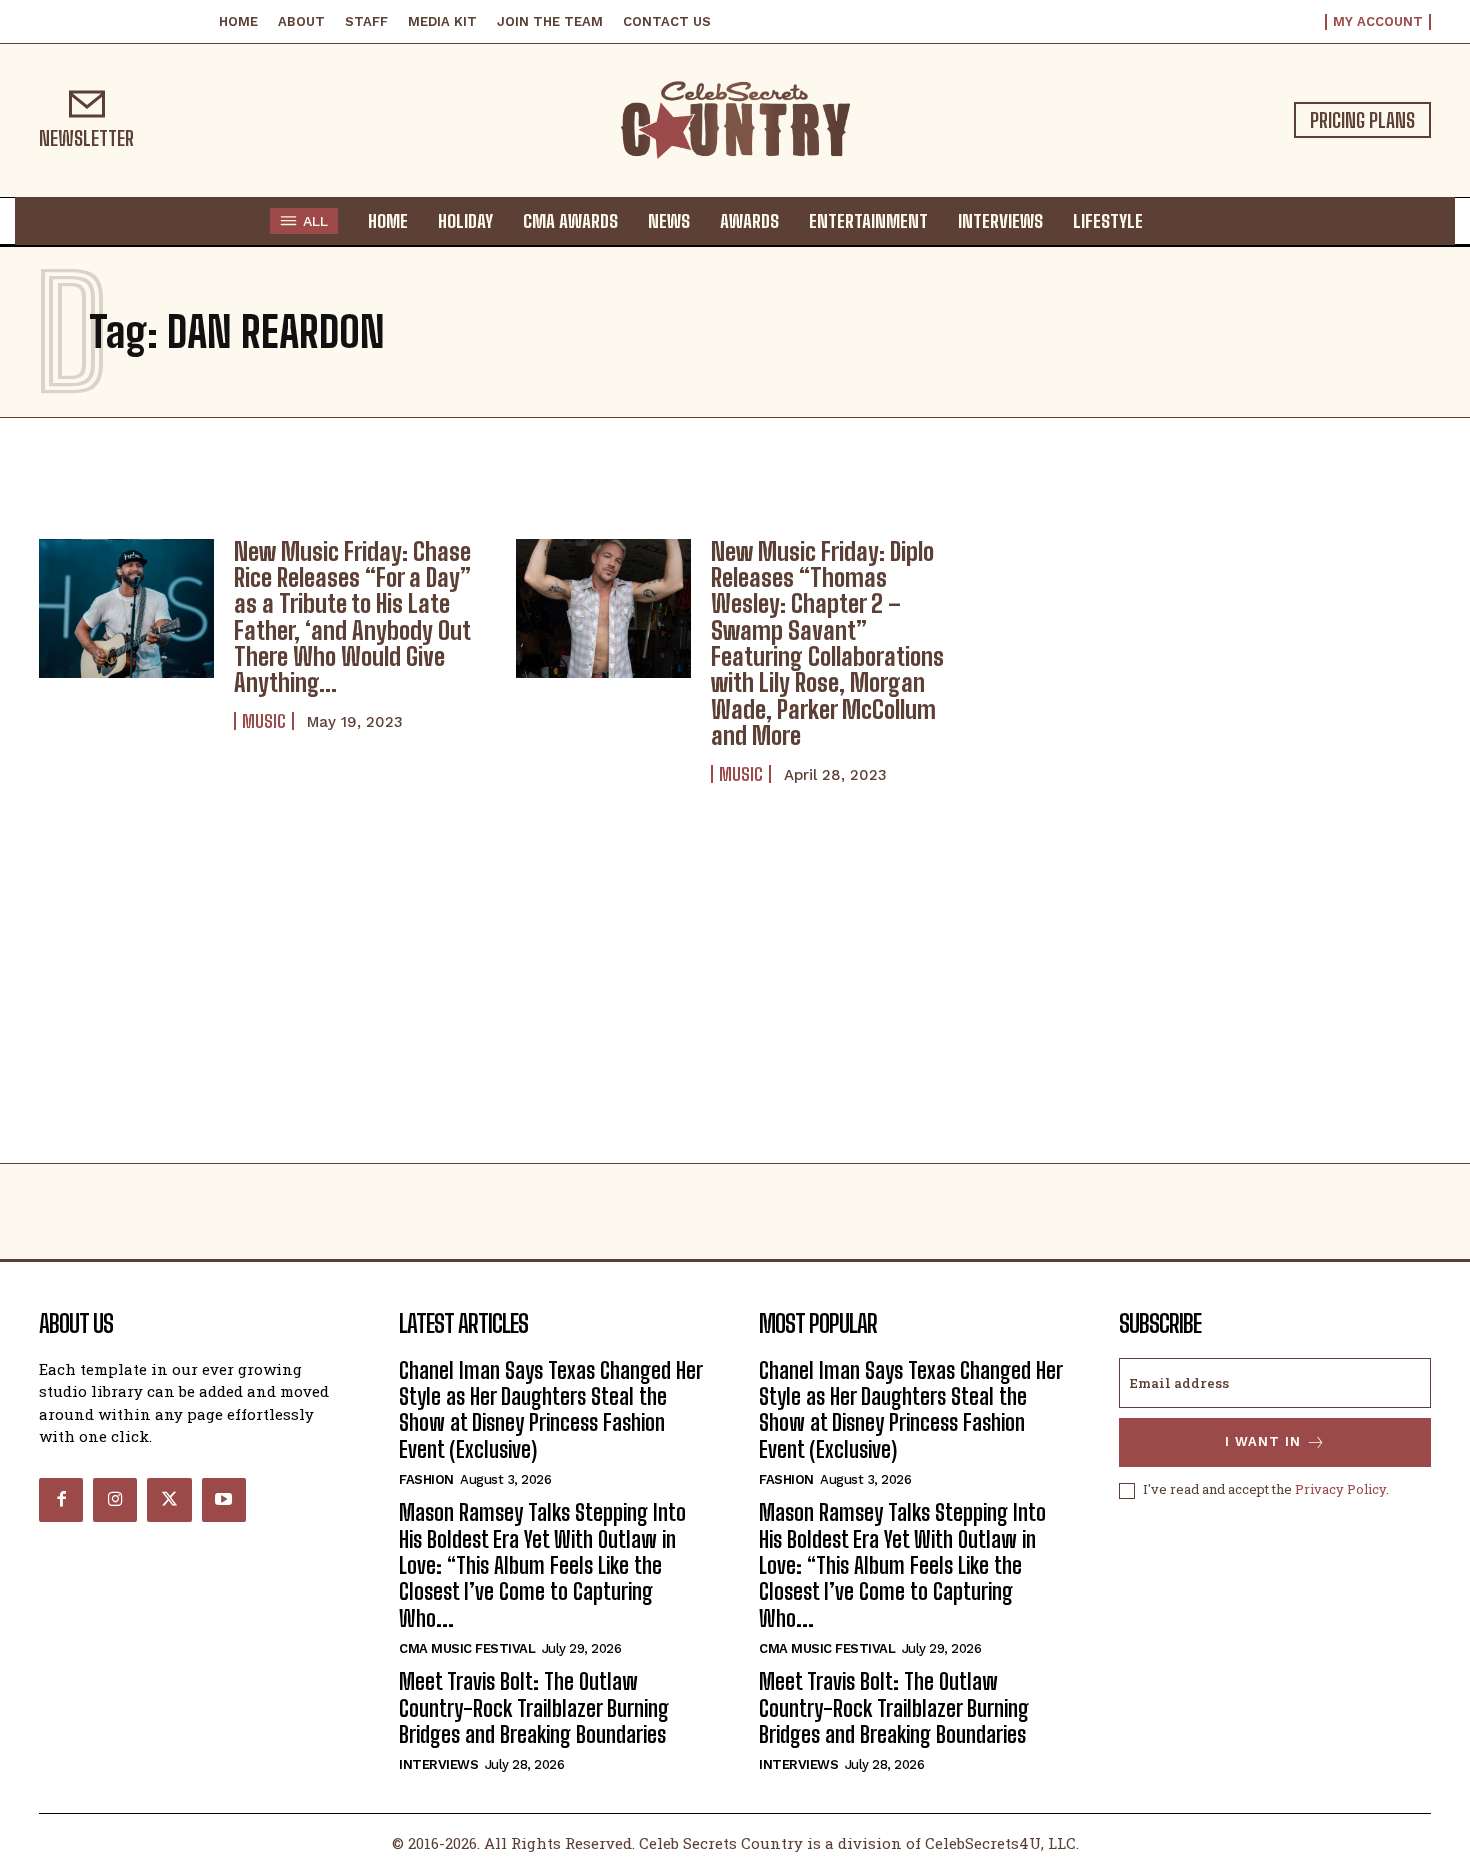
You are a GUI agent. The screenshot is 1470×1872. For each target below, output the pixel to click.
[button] (1177, 220)
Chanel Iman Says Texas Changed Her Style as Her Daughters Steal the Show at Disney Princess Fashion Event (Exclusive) (551, 1410)
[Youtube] (224, 1500)
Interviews (438, 1764)
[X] (169, 1500)
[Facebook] (61, 1500)
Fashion (426, 1479)
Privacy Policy (1340, 1489)
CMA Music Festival (467, 1648)
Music (264, 721)
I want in (1263, 1441)
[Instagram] (115, 1500)
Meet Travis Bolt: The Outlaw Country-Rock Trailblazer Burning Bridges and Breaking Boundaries (534, 1708)
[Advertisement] (735, 1013)
